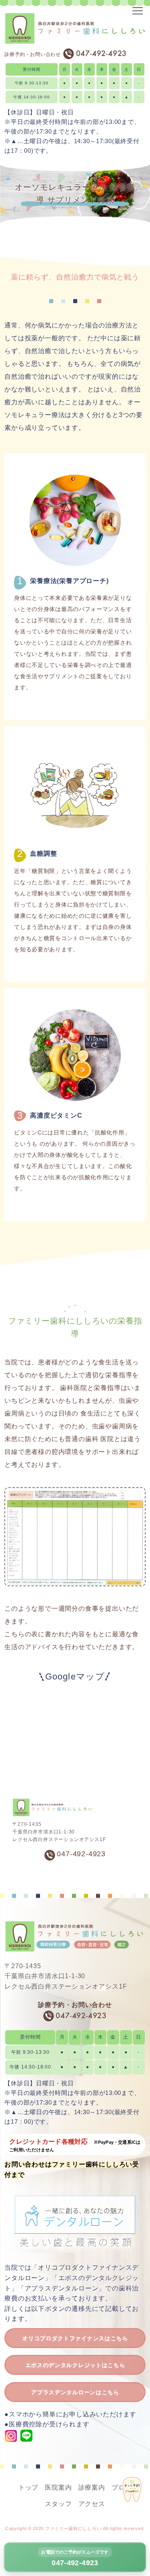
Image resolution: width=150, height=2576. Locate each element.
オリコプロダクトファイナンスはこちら (75, 2338)
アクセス (92, 2504)
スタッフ (58, 2504)
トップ (28, 2487)
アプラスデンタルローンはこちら (75, 2392)
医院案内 (58, 2487)
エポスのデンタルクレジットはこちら (75, 2365)
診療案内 (92, 2487)
